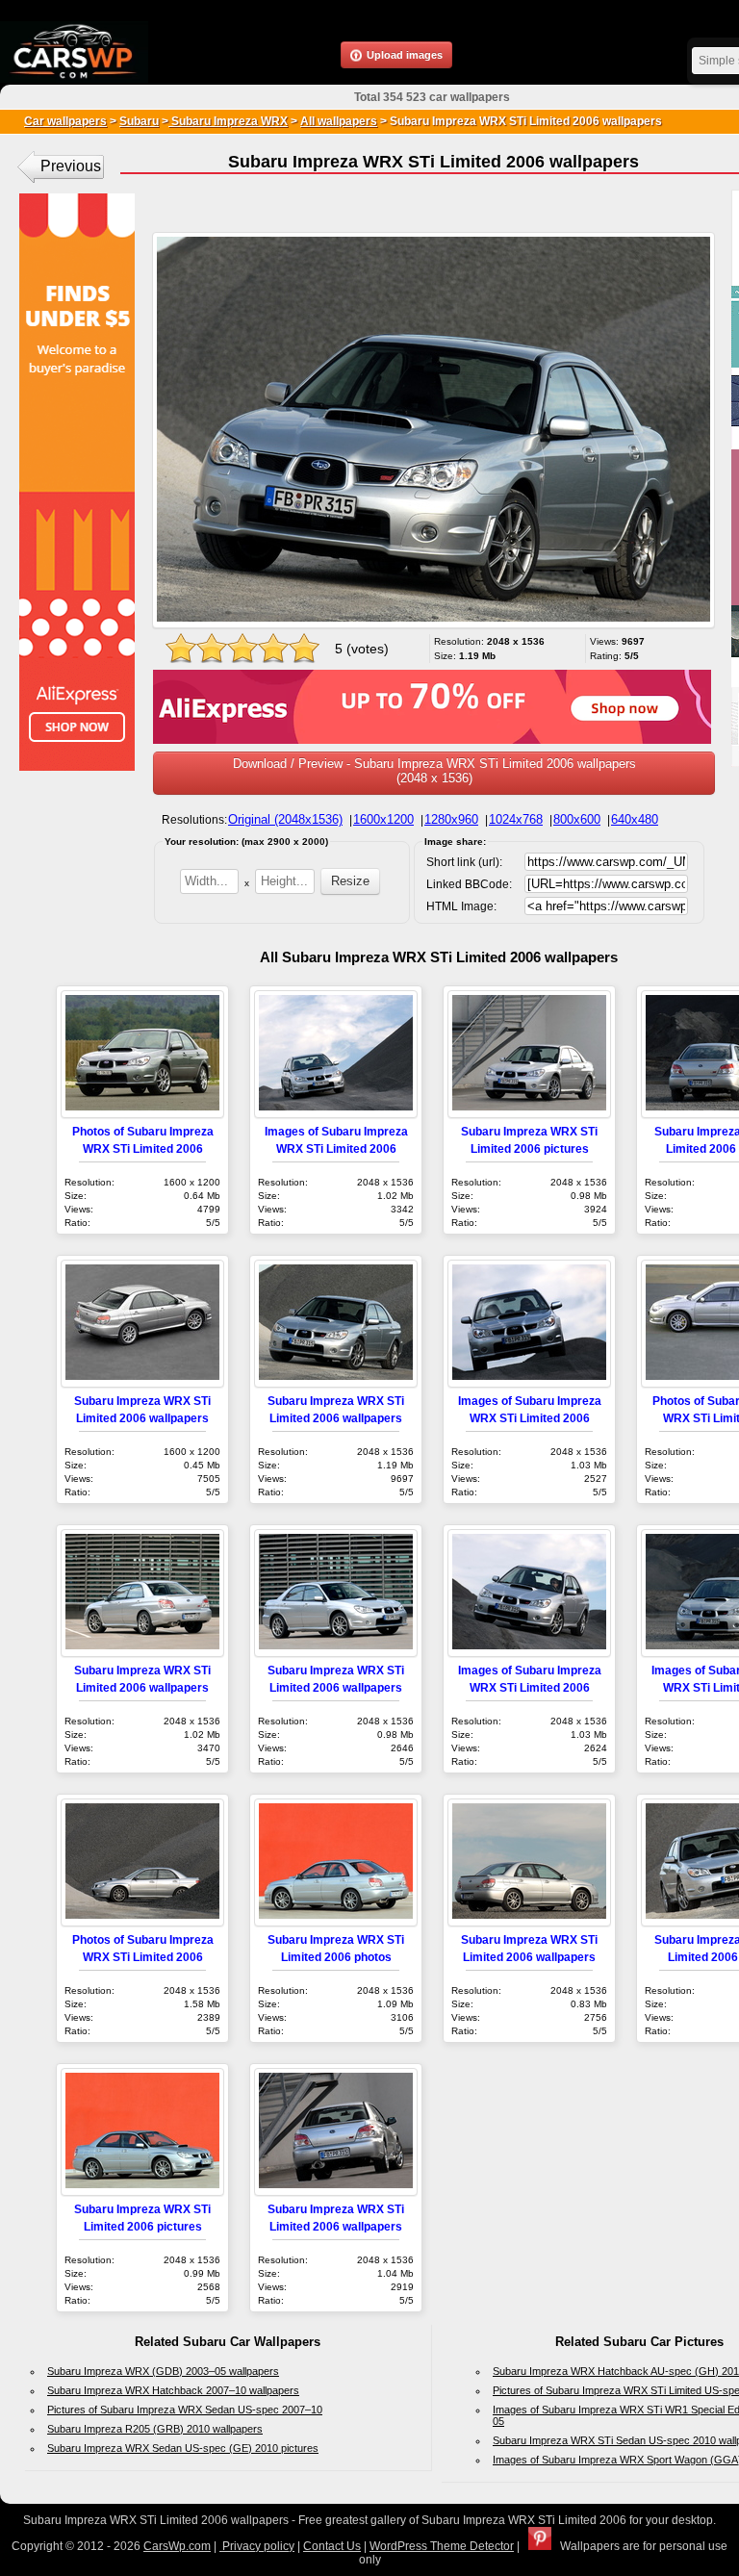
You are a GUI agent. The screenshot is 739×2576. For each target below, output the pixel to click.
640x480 (635, 819)
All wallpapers (339, 121)
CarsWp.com (177, 2546)
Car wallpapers (65, 121)
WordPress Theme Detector (442, 2546)
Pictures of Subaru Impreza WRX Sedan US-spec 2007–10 (185, 2410)
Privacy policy (257, 2546)
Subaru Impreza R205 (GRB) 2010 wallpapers (155, 2429)
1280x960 (451, 819)
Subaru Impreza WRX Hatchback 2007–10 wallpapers (173, 2390)
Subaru (139, 121)
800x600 (577, 819)
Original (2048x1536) (285, 819)
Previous (71, 166)
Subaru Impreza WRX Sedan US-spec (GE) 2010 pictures (183, 2448)
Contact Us (332, 2546)
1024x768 (516, 819)
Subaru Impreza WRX (228, 121)
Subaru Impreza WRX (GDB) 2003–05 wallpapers (163, 2371)
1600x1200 (383, 819)
